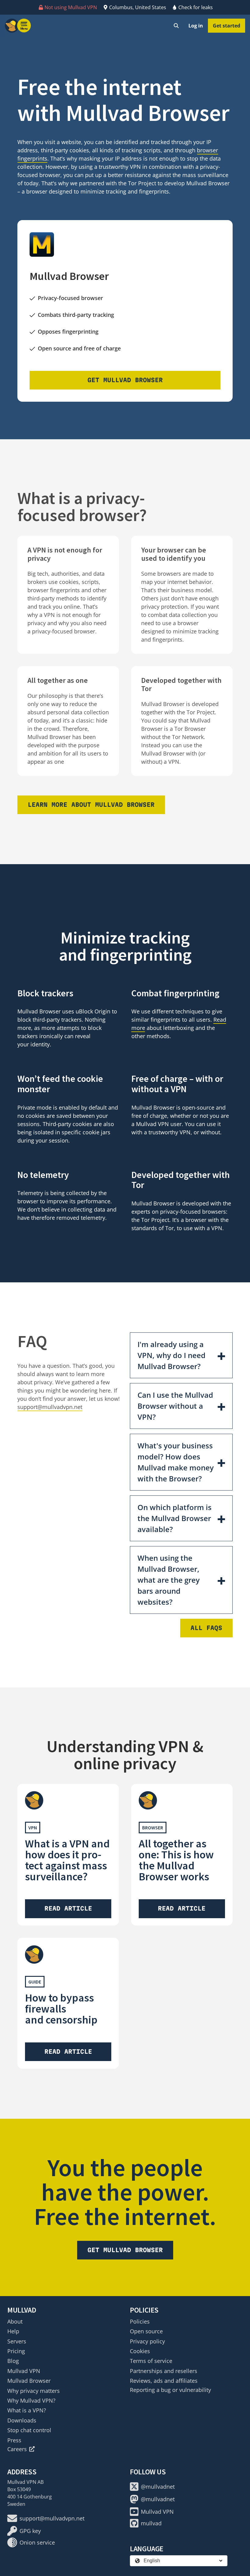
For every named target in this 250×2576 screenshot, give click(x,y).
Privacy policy (147, 2341)
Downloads (22, 2420)
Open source (146, 2331)
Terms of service (151, 2361)
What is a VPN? (27, 2410)
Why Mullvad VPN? (31, 2400)
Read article (68, 1908)
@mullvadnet (158, 2487)
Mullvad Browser (29, 2381)
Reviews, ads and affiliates (164, 2381)
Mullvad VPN (24, 2371)
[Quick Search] (176, 26)
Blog (13, 2361)
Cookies (140, 2351)
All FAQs (206, 1628)
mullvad (151, 2523)
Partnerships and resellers (164, 2371)
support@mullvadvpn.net (50, 1407)
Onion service (37, 2542)
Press (14, 2440)
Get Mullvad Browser (125, 380)
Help (13, 2331)
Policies (140, 2321)
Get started (227, 26)
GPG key (30, 2531)
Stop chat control (29, 2430)
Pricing (16, 2351)
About (15, 2321)
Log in (196, 26)
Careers (17, 2449)
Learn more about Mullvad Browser (91, 805)
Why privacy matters (34, 2391)
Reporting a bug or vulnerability (170, 2390)
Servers (17, 2341)
